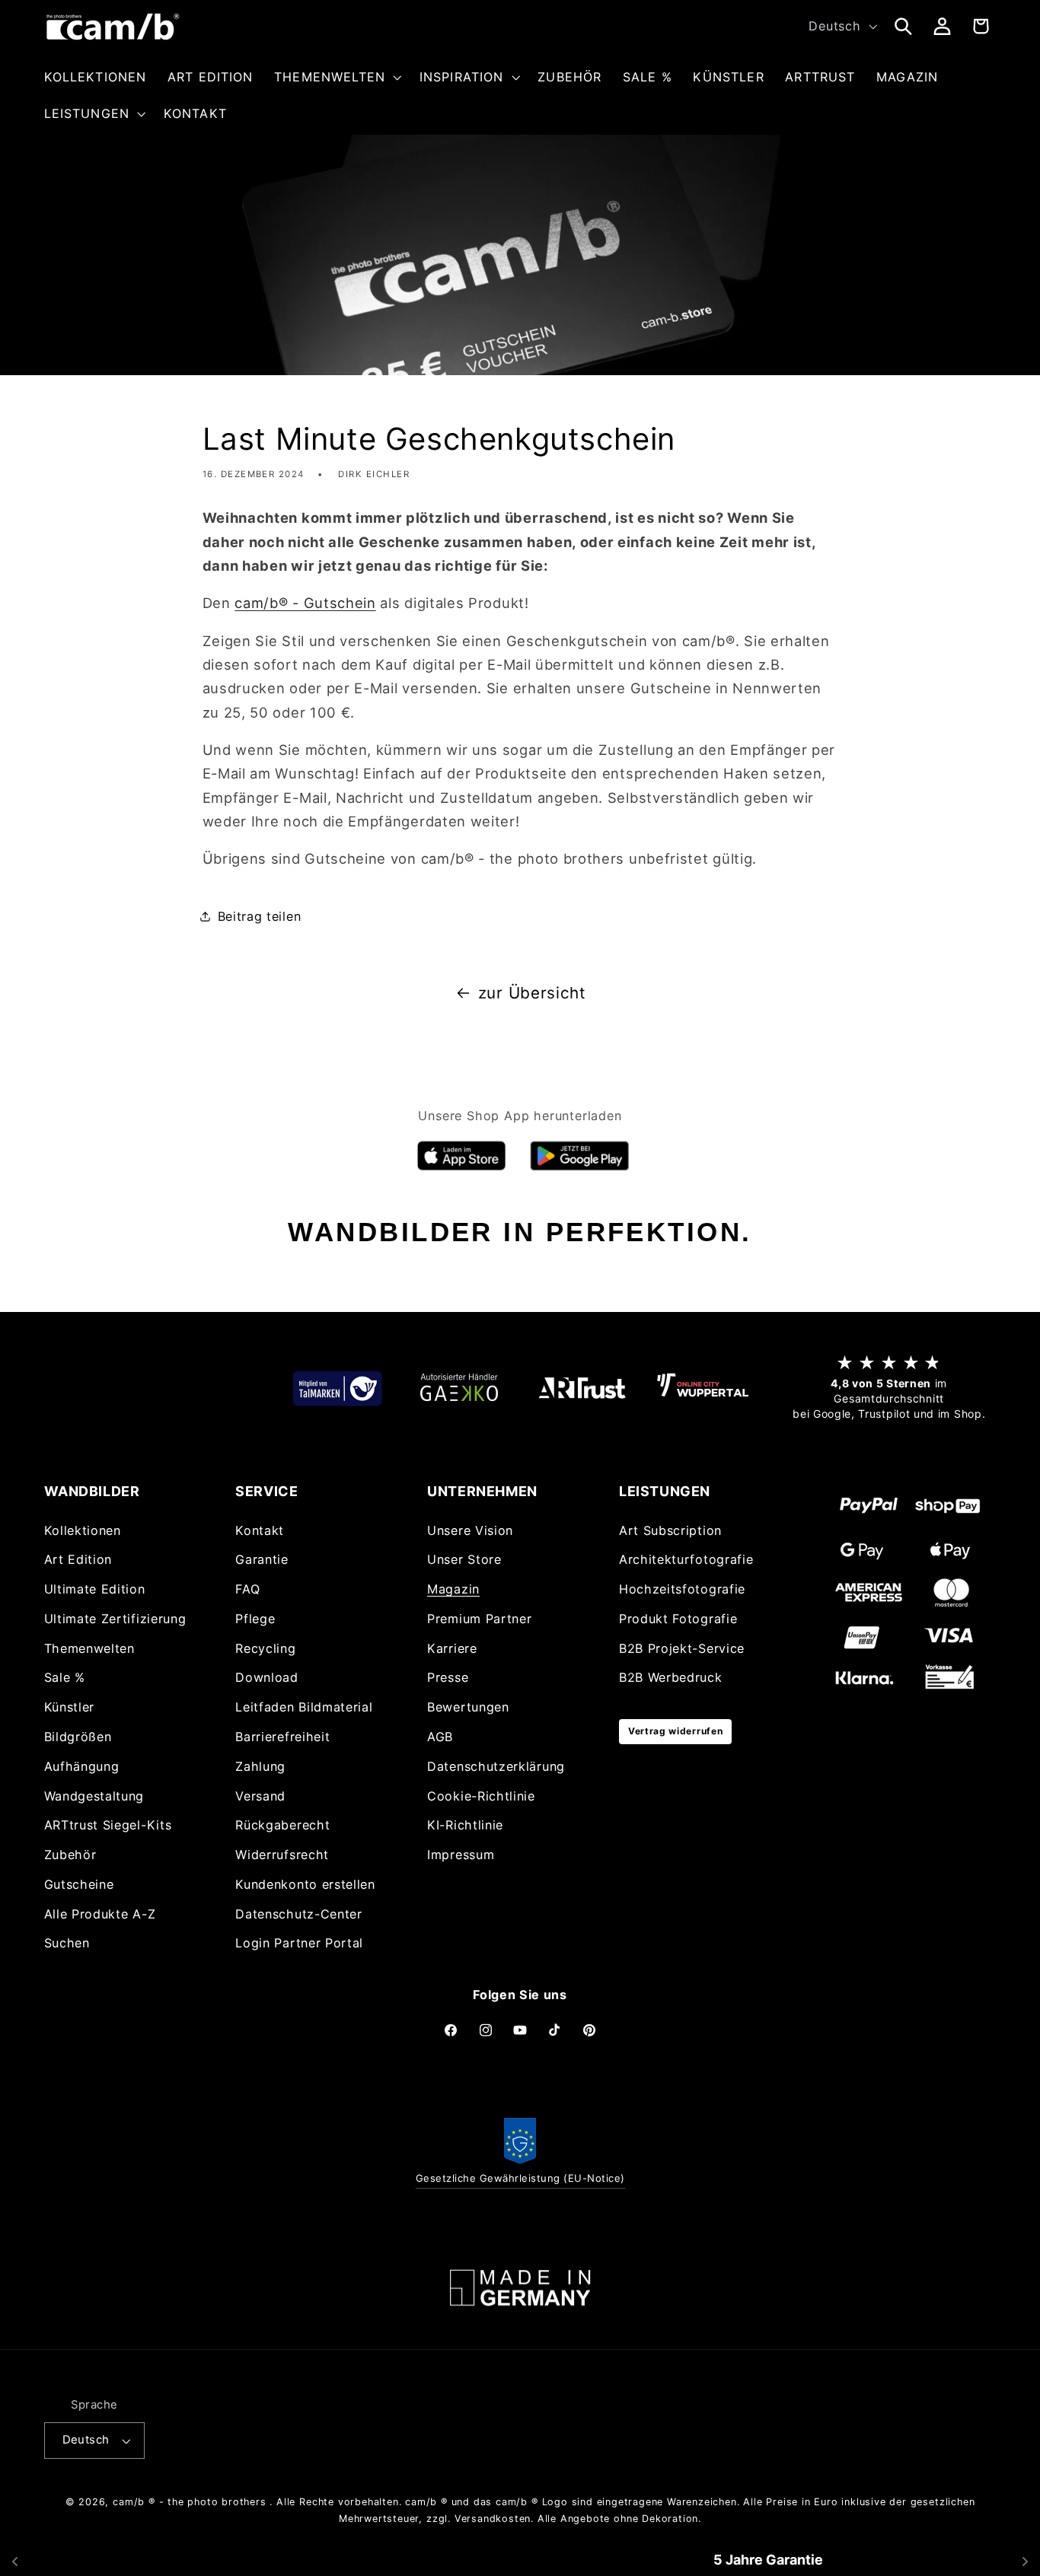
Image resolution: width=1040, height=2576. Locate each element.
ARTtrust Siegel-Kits (108, 1825)
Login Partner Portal (299, 1943)
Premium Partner (479, 1619)
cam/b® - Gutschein (305, 603)
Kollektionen (83, 1530)
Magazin (453, 1589)
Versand (260, 1795)
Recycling (265, 1648)
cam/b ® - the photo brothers (190, 2502)
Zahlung (260, 1766)
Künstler (70, 1707)
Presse (448, 1677)
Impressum (461, 1855)
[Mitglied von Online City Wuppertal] (703, 1388)
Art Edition (78, 1559)
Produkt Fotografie (678, 1619)
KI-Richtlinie (465, 1825)
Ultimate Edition (95, 1589)
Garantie (262, 1559)
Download (267, 1677)
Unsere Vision (470, 1530)
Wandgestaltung (94, 1795)
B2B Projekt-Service (682, 1648)
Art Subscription (670, 1530)
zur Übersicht (532, 993)
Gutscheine (79, 1884)
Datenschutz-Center (298, 1913)
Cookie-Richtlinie (481, 1795)
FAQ (247, 1589)
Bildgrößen (78, 1737)
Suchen (67, 1943)
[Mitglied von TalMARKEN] (337, 1388)
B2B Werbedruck (671, 1677)
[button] (336, 77)
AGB (440, 1737)
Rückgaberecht (282, 1825)
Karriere (452, 1648)
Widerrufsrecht (282, 1855)
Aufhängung (82, 1766)
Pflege (255, 1619)
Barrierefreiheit (282, 1737)
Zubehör (70, 1855)
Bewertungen (468, 1707)
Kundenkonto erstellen (305, 1884)
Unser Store (464, 1559)
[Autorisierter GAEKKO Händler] (459, 1388)
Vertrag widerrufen (675, 1731)
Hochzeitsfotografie (682, 1589)
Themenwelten (89, 1648)
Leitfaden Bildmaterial (304, 1707)
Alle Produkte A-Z (100, 1913)
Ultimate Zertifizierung (115, 1619)
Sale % (65, 1677)
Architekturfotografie (686, 1559)
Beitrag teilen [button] (260, 916)
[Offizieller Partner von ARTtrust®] (581, 1388)
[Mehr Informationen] (520, 2288)
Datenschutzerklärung (496, 1766)
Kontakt (260, 1530)
